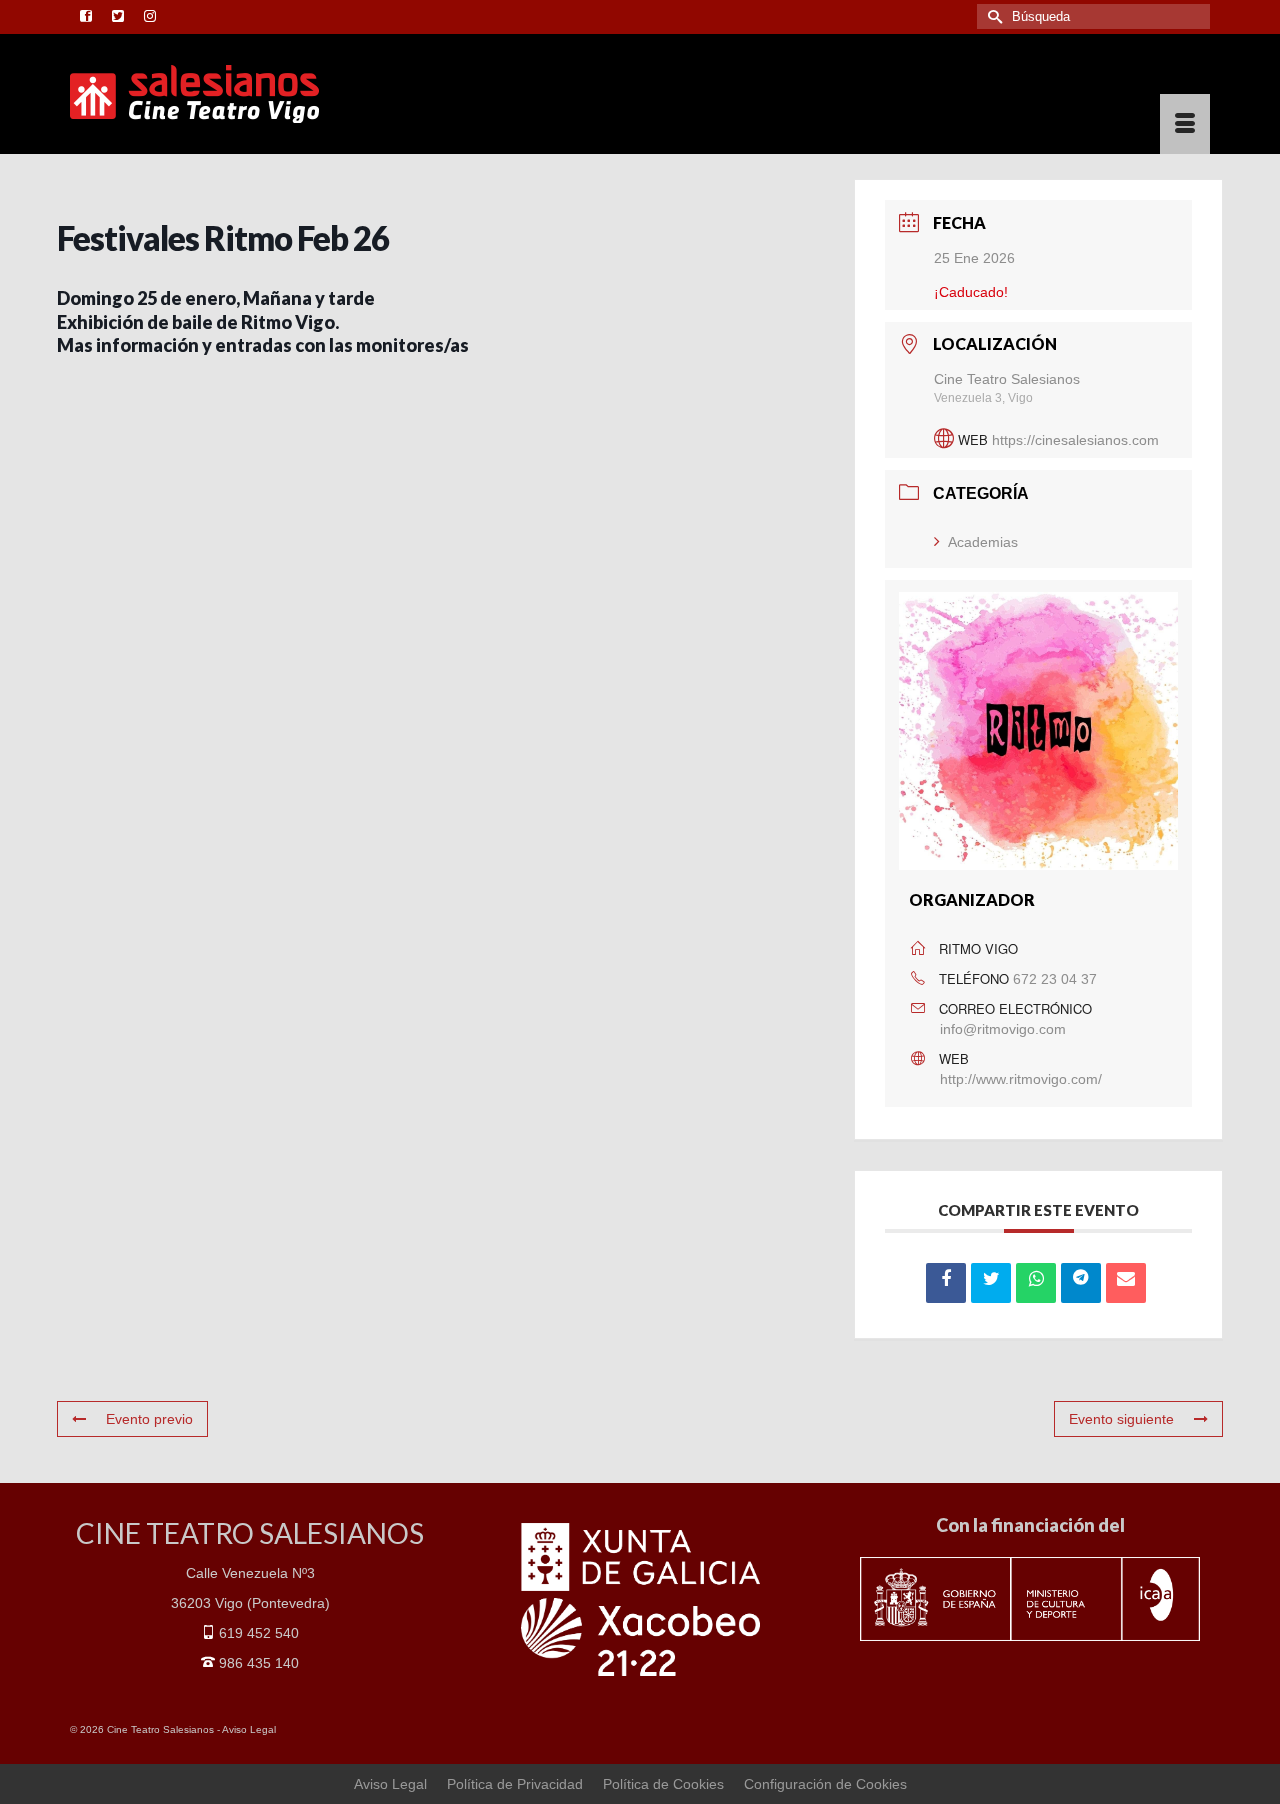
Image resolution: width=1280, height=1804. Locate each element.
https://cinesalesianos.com (1075, 440)
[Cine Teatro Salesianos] (250, 94)
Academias (983, 542)
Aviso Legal (249, 1729)
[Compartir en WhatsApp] (1036, 1283)
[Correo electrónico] (1126, 1283)
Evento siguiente (1121, 1419)
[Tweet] (991, 1283)
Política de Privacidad (515, 1784)
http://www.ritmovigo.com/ (1021, 1079)
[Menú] (1185, 124)
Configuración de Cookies (825, 1784)
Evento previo (149, 1419)
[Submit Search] (992, 16)
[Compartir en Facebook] (946, 1283)
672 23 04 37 (1055, 979)
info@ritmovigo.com (1003, 1029)
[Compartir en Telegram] (1081, 1283)
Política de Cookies (663, 1784)
